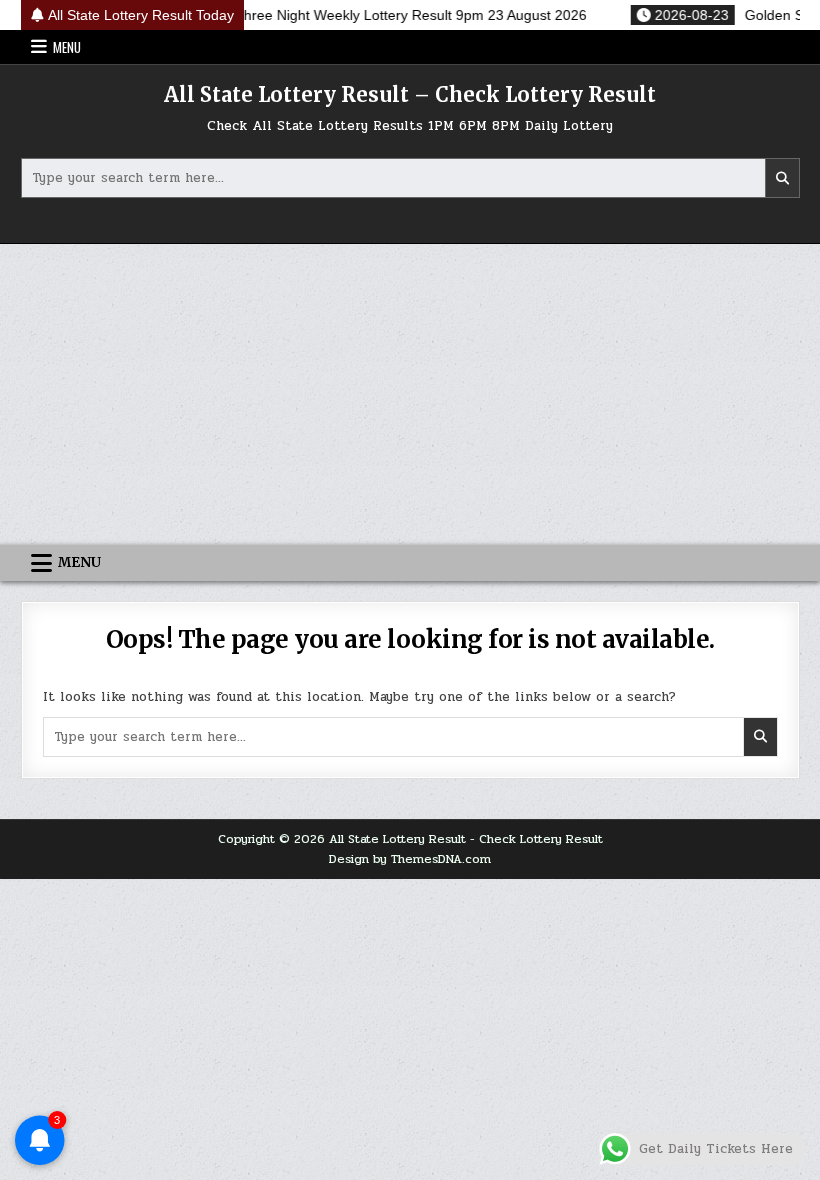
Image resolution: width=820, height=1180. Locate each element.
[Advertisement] (410, 394)
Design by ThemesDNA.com (410, 859)
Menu (67, 47)
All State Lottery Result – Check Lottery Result (410, 94)
